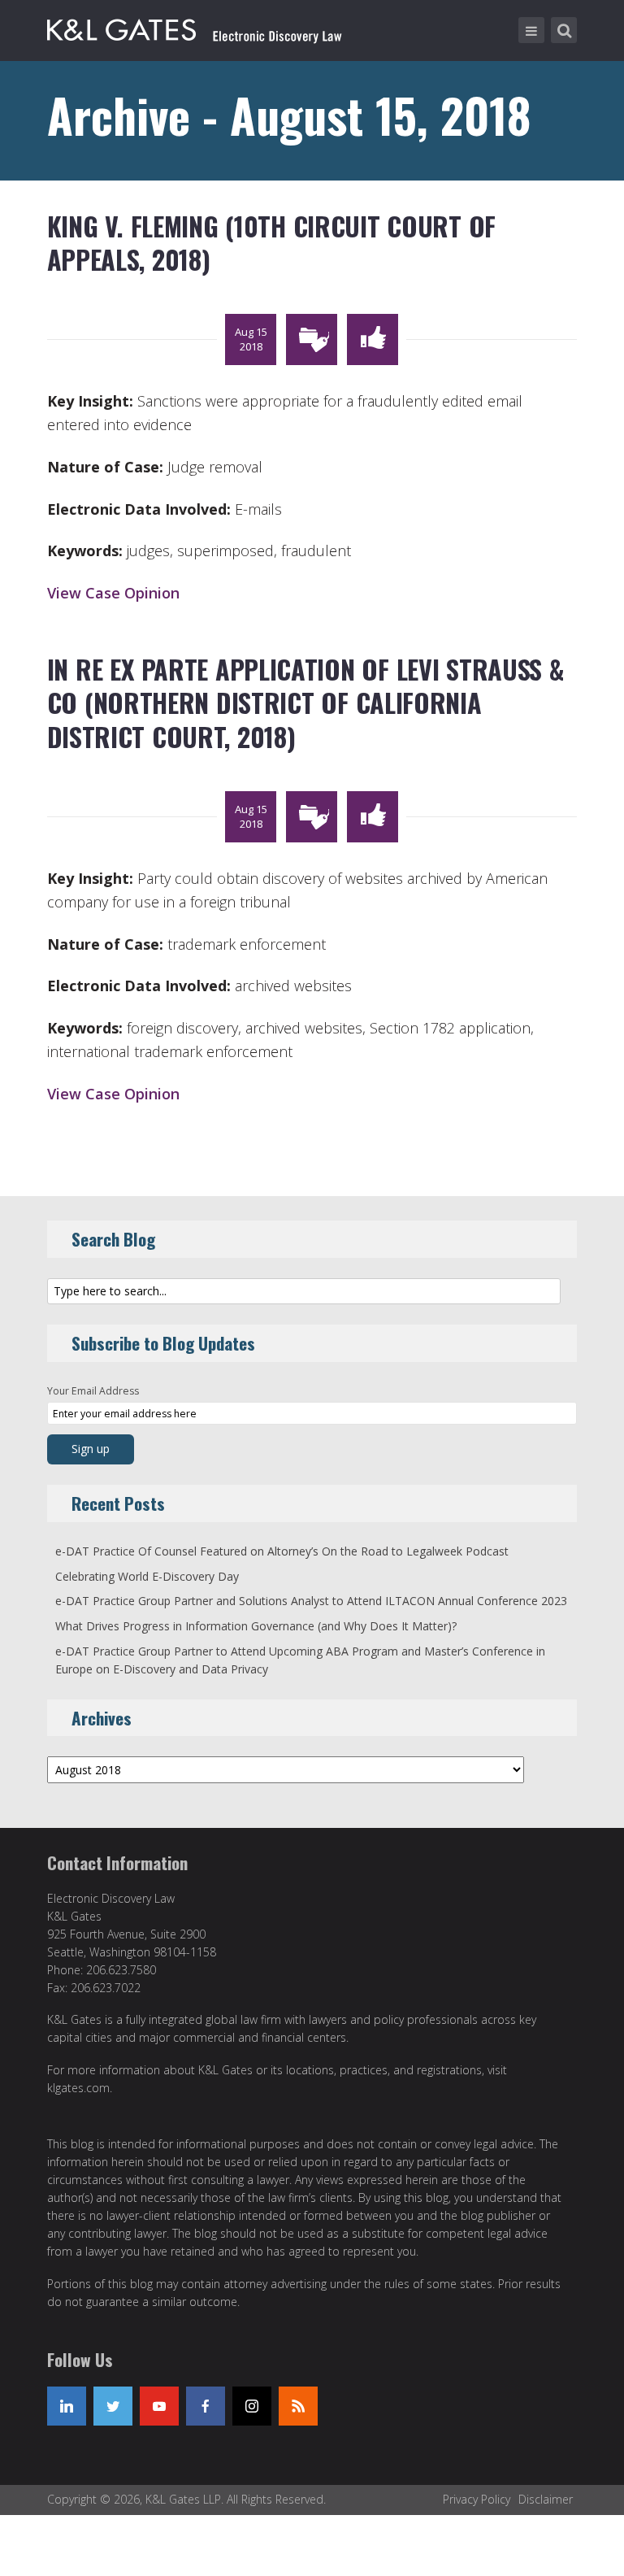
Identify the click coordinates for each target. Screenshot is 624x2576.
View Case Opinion (113, 593)
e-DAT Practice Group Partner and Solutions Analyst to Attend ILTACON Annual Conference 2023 (311, 1601)
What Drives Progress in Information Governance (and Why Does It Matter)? (256, 1626)
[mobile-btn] (531, 30)
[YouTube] (159, 2406)
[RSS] (298, 2406)
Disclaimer (546, 2499)
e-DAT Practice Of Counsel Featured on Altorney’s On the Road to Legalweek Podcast (282, 1551)
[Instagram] (252, 2406)
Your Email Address (93, 1391)
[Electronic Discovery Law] (196, 27)
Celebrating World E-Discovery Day (147, 1576)
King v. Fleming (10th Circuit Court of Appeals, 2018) (272, 243)
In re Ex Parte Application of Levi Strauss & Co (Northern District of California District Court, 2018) (306, 703)
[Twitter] (113, 2406)
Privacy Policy (477, 2499)
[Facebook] (206, 2406)
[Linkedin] (67, 2406)
